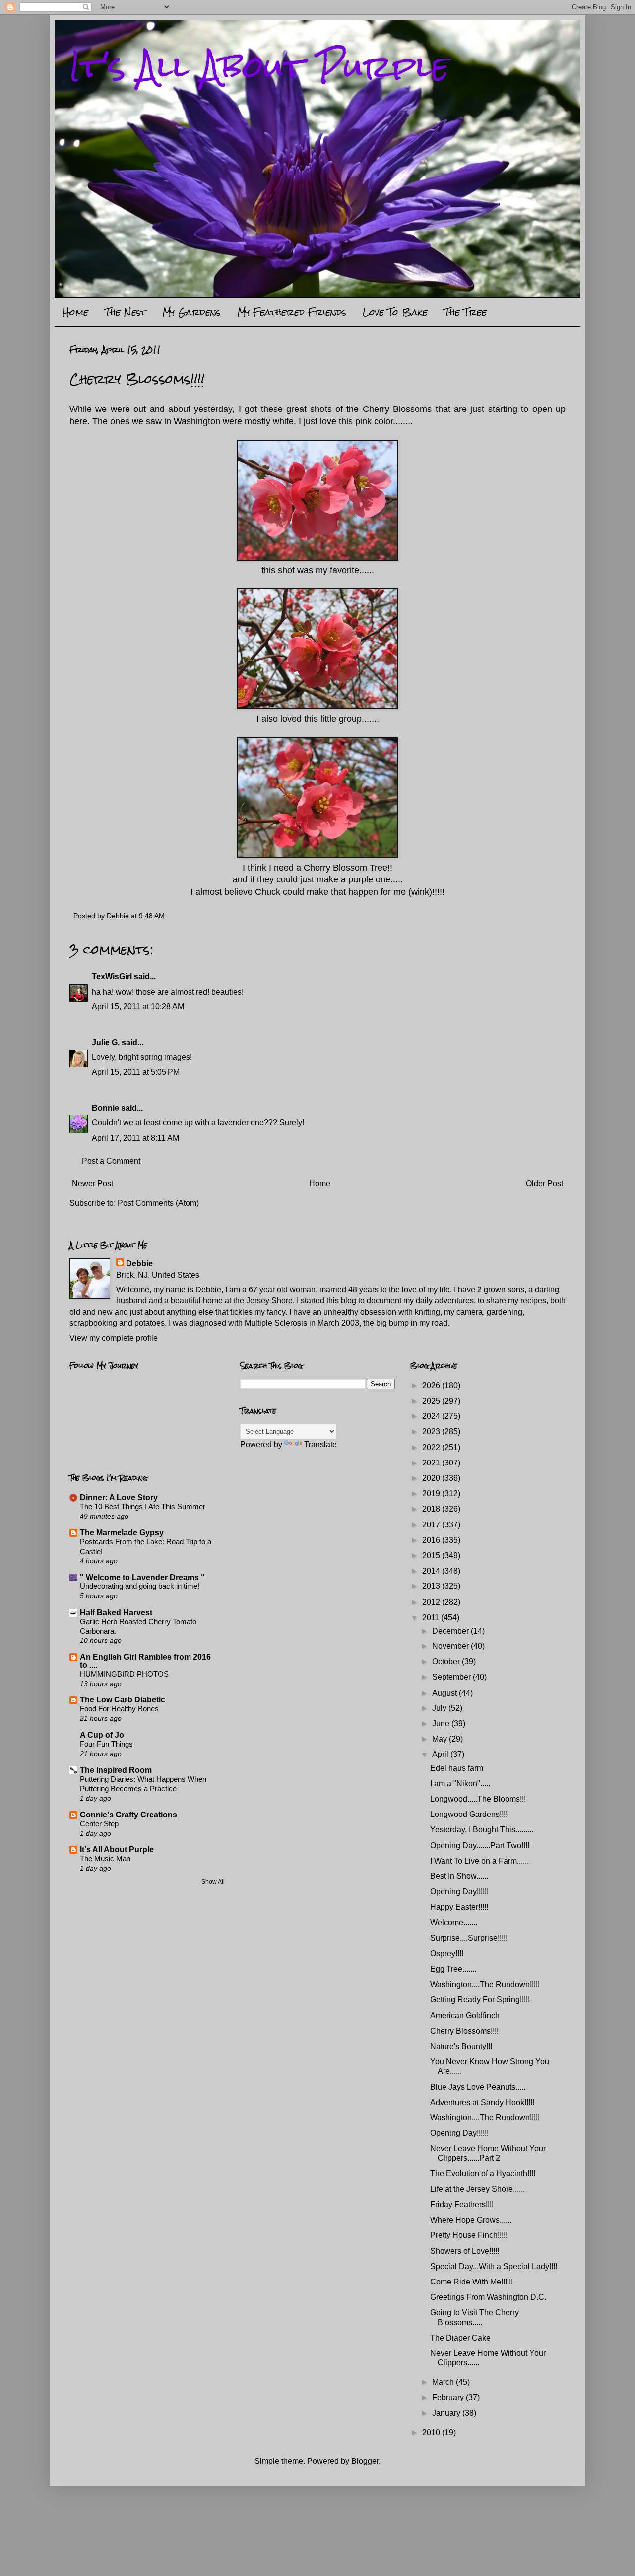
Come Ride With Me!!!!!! (472, 2282)
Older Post (544, 1184)
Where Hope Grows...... (471, 2220)
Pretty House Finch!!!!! (469, 2235)
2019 (432, 1493)
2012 (432, 1602)
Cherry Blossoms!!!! (464, 2031)
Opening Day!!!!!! (459, 1892)
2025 (432, 1401)
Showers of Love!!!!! (465, 2251)
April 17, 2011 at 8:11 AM (135, 1138)
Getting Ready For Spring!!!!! (480, 2000)
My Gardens (191, 312)
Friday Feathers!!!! (462, 2204)
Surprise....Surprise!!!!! (469, 1938)
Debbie (139, 1263)
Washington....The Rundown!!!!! (485, 1984)
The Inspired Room (116, 1770)
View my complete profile (114, 1338)
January (447, 2413)
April (441, 1754)
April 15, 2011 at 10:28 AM (138, 1007)
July (440, 1708)
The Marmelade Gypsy (122, 1533)
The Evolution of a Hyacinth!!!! (483, 2174)
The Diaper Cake (460, 2338)
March (444, 2382)
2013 (432, 1586)
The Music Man (105, 1858)
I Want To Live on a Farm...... (479, 1861)
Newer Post (93, 1184)
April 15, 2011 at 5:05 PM (136, 1072)
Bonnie (105, 1108)
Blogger (365, 2461)
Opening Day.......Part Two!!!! (480, 1845)
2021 (432, 1463)
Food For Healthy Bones (119, 1709)
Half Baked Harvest (116, 1612)
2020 (432, 1478)
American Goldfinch (465, 2016)
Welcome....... (454, 1922)
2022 (432, 1447)
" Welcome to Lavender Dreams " (142, 1577)
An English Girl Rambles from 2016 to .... (145, 1661)
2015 (432, 1555)
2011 (432, 1617)
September (452, 1677)
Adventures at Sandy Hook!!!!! (482, 2102)
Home (75, 312)
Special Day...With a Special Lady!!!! (494, 2266)
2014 (432, 1571)
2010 (432, 2432)
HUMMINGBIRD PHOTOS (124, 1674)
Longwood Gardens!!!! (469, 1814)
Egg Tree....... (453, 1969)
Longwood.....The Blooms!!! (478, 1799)
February (449, 2397)
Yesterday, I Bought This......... (482, 1830)
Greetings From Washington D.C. (488, 2297)
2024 (432, 1416)
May (441, 1739)
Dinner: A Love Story (119, 1497)
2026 (432, 1385)
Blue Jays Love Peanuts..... (478, 2087)
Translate (320, 1444)
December (451, 1631)
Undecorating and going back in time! (140, 1586)
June (442, 1724)
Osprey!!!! (447, 1954)
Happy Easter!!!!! (459, 1907)
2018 (432, 1509)
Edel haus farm (457, 1768)
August (445, 1693)
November (451, 1646)
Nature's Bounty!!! (461, 2046)
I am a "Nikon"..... (460, 1784)
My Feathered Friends (292, 312)
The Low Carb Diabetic (123, 1700)
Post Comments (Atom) (158, 1203)
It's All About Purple (259, 66)
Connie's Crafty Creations (128, 1815)
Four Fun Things (106, 1744)
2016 (432, 1540)
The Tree (465, 312)
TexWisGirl (112, 976)
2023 (432, 1432)
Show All (213, 1882)
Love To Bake (395, 312)
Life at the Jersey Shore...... (477, 2189)
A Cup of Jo (102, 1735)
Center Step (99, 1824)
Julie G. (106, 1042)
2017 (432, 1525)
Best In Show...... (459, 1876)
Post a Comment (111, 1161)
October (447, 1662)
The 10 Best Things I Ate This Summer (143, 1506)
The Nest (125, 312)
